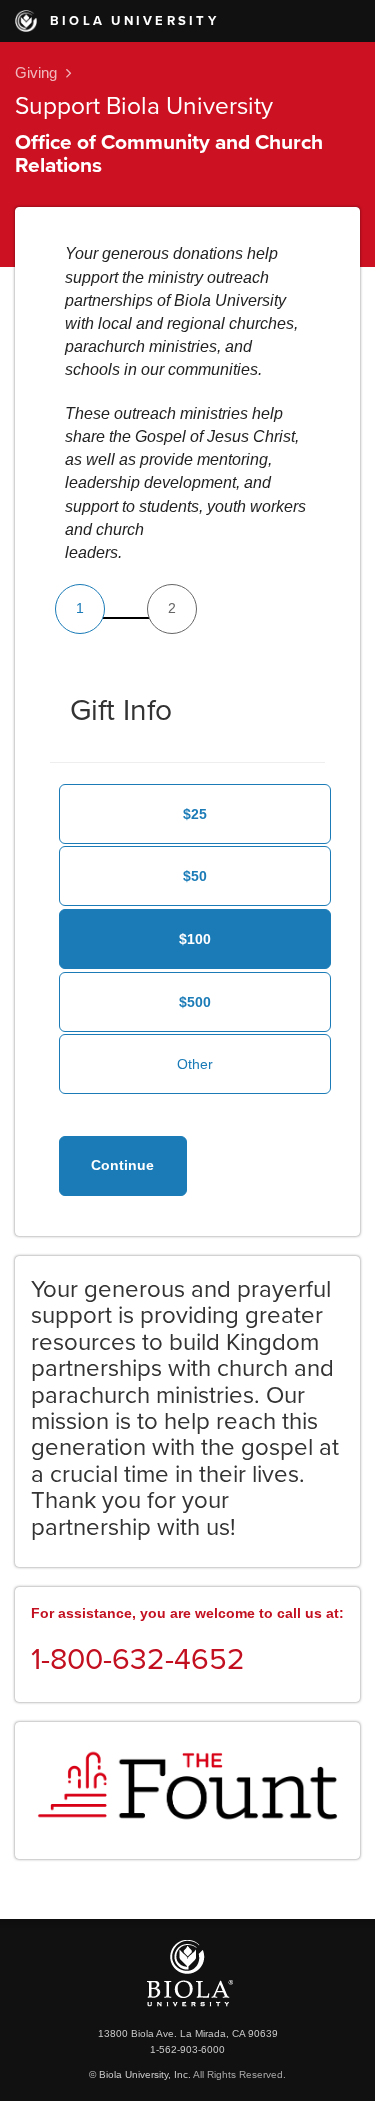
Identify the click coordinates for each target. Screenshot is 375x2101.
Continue (122, 1165)
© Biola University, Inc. (140, 2074)
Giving (36, 72)
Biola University (131, 21)
